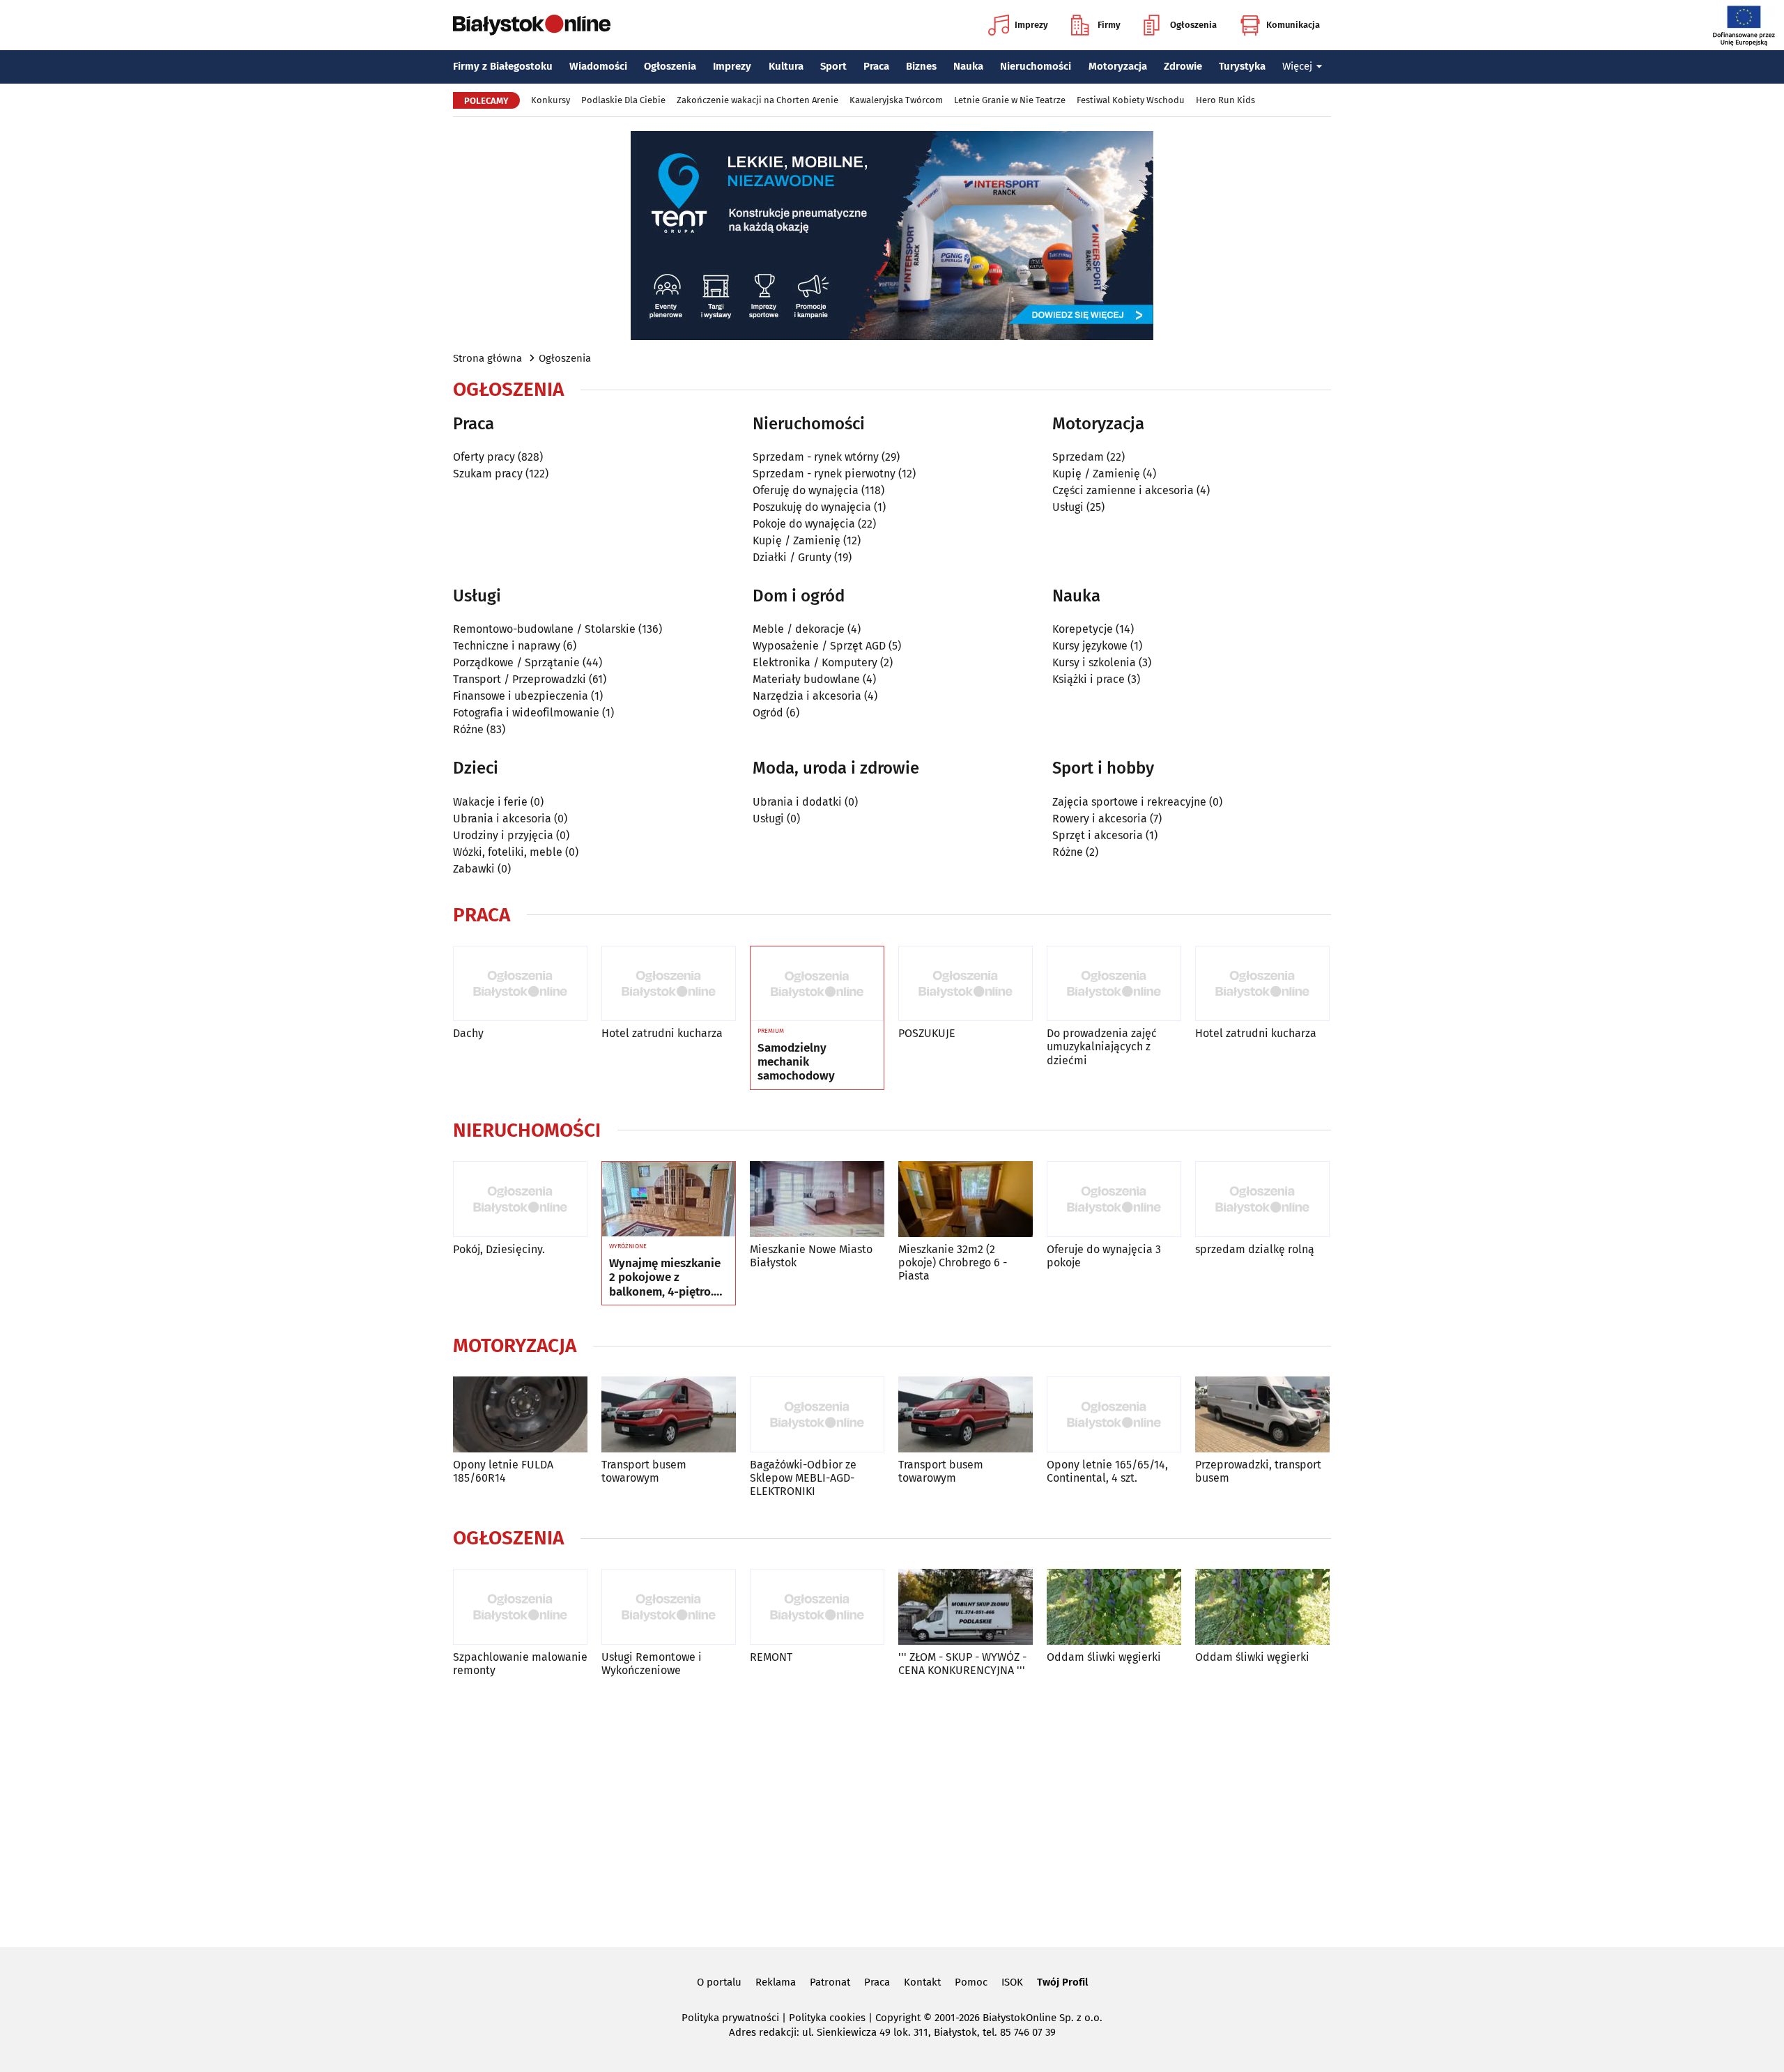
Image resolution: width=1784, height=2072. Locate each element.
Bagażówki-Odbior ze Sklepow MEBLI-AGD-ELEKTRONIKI (803, 1478)
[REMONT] (817, 1607)
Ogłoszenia (1193, 25)
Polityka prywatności (730, 2018)
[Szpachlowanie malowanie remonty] (520, 1607)
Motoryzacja (1118, 66)
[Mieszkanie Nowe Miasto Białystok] (817, 1199)
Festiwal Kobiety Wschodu (1131, 100)
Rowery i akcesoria (1100, 819)
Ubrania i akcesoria (502, 819)
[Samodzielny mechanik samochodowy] (817, 984)
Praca (876, 66)
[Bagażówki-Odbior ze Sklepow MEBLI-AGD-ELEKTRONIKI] (817, 1414)
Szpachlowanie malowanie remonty (520, 1664)
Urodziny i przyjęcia (503, 835)
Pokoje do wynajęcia (804, 524)
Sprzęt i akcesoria (1098, 835)
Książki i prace (1089, 679)
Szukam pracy (488, 474)
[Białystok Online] (532, 25)
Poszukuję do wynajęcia (812, 507)
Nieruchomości (1036, 66)
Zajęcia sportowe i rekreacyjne (1129, 802)
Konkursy (551, 100)
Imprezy (1031, 25)
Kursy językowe (1090, 646)
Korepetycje (1083, 629)
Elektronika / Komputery (815, 662)
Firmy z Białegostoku (503, 66)
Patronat (830, 1982)
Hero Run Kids (1225, 100)
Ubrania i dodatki (797, 802)
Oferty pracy (484, 457)
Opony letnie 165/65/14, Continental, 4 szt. (1107, 1471)
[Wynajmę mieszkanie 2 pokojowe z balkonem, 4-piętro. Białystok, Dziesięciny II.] (669, 1199)
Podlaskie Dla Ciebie (623, 100)
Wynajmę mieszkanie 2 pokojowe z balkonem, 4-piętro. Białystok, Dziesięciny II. (667, 1278)
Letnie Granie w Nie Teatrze (1010, 100)
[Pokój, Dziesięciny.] (520, 1199)
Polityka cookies (827, 2018)
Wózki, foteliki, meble (508, 852)
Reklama (776, 1982)
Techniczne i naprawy (507, 646)
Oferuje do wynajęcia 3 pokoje (1104, 1256)
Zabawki (474, 869)
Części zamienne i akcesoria (1123, 490)
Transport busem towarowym (644, 1471)
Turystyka (1242, 66)
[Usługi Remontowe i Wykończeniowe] (669, 1607)
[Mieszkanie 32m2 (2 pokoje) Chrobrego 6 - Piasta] (966, 1199)
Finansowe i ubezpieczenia (521, 696)
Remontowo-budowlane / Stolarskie (544, 629)
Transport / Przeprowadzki (520, 679)
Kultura (786, 66)
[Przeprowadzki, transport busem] (1262, 1414)
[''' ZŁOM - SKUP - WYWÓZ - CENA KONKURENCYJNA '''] (966, 1607)
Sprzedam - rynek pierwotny (824, 474)
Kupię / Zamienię (797, 540)
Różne (468, 729)
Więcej (1297, 66)
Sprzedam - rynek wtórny (816, 457)
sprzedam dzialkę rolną (1255, 1249)
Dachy (468, 1033)
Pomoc (971, 1982)
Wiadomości (598, 66)
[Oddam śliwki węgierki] (1114, 1607)
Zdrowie (1183, 66)
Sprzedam (1078, 457)
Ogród (768, 713)
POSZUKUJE (927, 1033)
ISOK (1012, 1982)
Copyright (898, 2018)
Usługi (1068, 507)
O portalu (719, 1982)
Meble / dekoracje (799, 629)
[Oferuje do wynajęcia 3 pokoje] (1114, 1199)
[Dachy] (520, 984)
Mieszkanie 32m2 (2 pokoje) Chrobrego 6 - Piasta (953, 1263)
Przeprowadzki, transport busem (1258, 1471)
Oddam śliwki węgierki (1104, 1657)
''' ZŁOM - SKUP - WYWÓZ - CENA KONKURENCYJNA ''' (962, 1664)
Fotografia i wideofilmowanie (526, 713)
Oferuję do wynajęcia (806, 490)
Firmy (1109, 25)
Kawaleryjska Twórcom (896, 100)
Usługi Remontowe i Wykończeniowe (652, 1664)
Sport (833, 66)
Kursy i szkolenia (1094, 662)
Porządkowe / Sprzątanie (516, 662)
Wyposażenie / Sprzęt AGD (819, 646)
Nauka (968, 66)
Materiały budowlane (806, 679)
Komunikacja (1293, 25)
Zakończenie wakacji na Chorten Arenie (758, 100)
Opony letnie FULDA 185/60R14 (503, 1471)
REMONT (771, 1657)
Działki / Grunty (792, 557)
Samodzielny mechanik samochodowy (796, 1062)
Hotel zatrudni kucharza (662, 1033)
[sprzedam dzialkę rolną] (1262, 1199)
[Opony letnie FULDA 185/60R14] (520, 1414)
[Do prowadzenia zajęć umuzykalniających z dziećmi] (1114, 984)
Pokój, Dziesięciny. (499, 1249)
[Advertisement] (892, 1809)
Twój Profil (1062, 1982)
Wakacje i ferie (490, 802)
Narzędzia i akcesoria (807, 696)
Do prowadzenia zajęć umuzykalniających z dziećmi (1102, 1046)
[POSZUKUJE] (966, 984)
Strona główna (487, 358)
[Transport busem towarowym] (669, 1414)
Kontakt (922, 1982)
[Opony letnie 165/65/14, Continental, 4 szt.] (1114, 1414)
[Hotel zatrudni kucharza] (669, 984)
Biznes (921, 66)
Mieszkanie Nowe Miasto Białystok (811, 1256)
